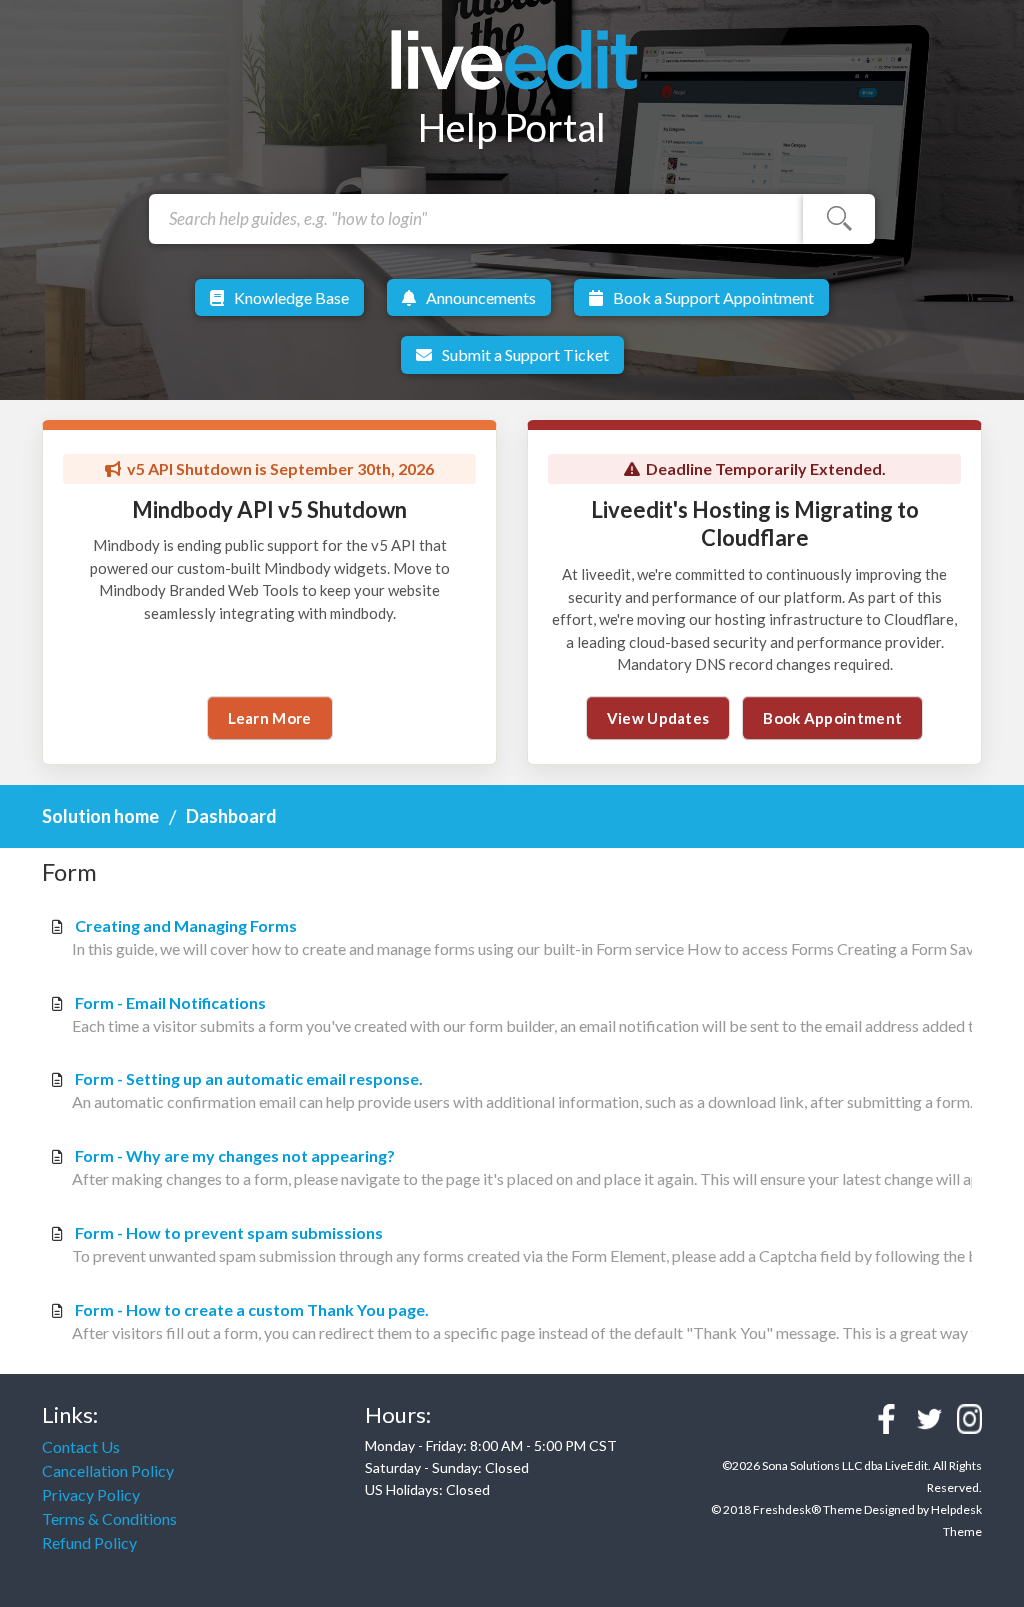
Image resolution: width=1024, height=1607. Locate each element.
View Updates (658, 718)
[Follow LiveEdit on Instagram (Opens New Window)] (969, 1419)
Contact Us (81, 1446)
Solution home (102, 816)
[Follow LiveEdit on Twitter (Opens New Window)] (929, 1419)
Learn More (270, 718)
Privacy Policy (91, 1494)
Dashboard (231, 816)
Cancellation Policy (108, 1470)
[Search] (839, 219)
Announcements (481, 297)
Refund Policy (89, 1542)
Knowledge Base (291, 297)
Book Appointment (832, 718)
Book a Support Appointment (713, 297)
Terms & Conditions (109, 1518)
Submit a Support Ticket (525, 354)
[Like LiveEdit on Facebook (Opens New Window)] (886, 1419)
